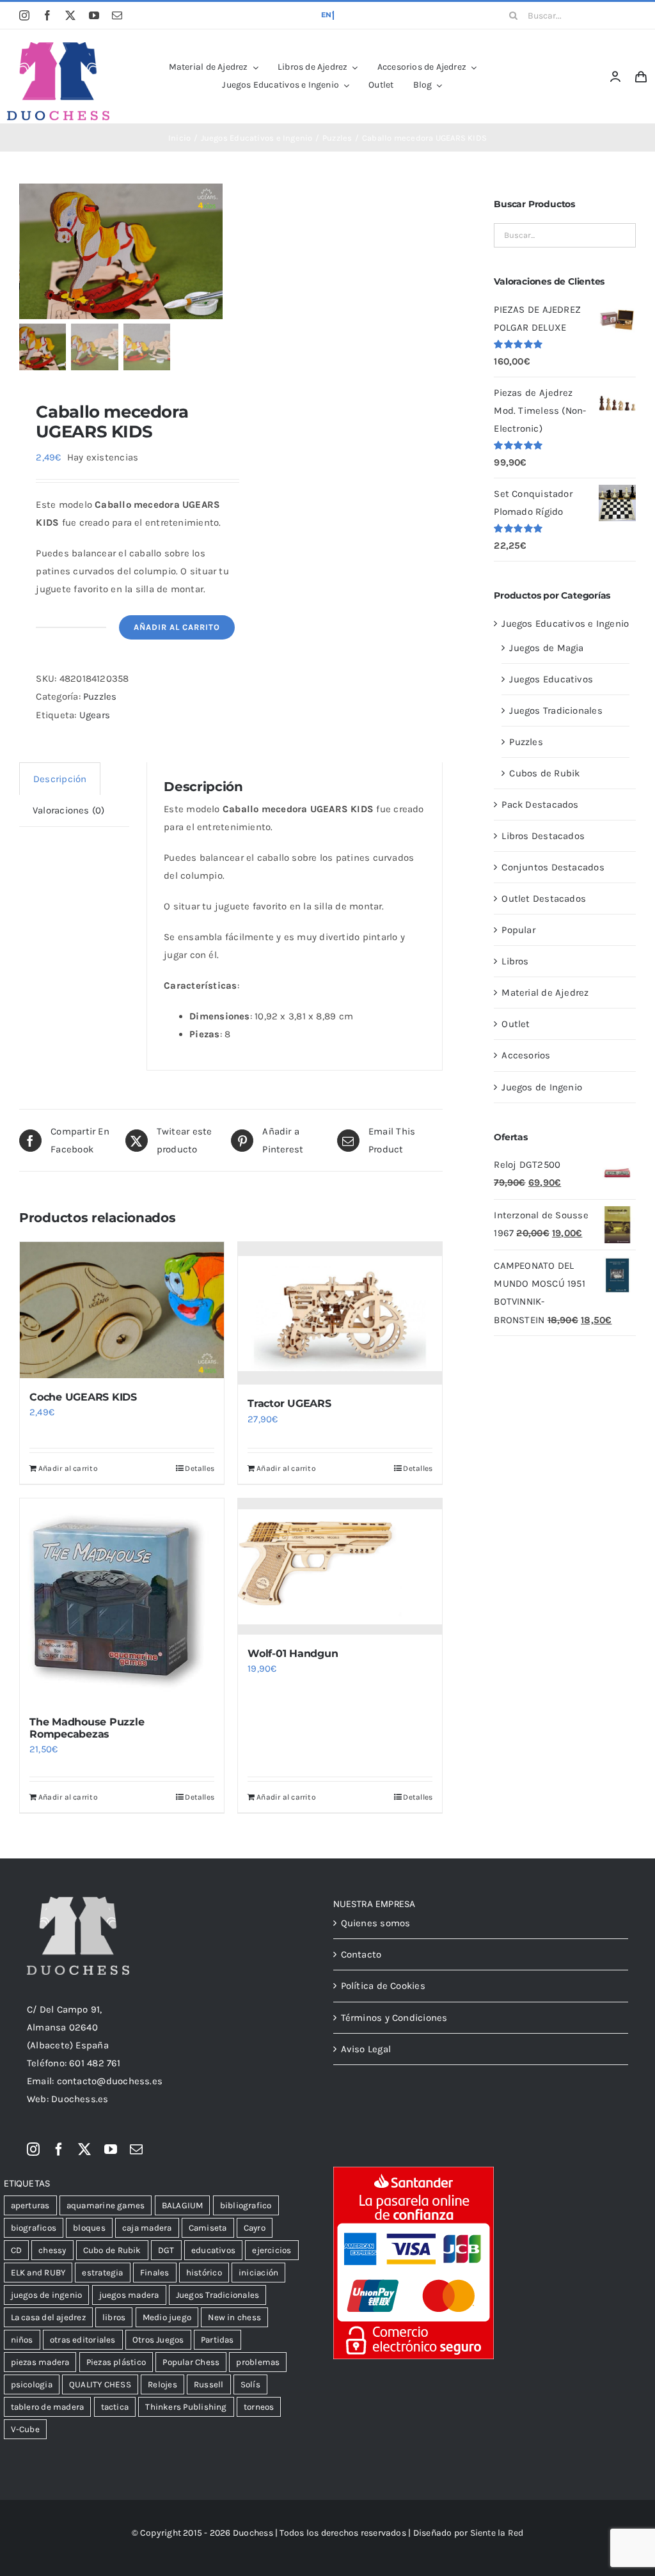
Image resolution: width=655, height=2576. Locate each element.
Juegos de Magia (546, 648)
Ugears (95, 715)
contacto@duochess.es (110, 2081)
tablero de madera (48, 2407)
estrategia (102, 2273)
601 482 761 (95, 2063)
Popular (518, 930)
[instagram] (24, 15)
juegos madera (129, 2295)
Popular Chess (191, 2362)
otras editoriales (83, 2340)
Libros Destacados (543, 836)
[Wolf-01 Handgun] (340, 1567)
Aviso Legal (366, 2049)
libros (114, 2317)
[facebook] (47, 15)
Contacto (361, 1954)
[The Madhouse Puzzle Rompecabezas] (122, 1600)
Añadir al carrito (177, 627)
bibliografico (246, 2205)
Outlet (516, 1024)
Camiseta (208, 2228)
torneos (259, 2407)
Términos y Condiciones (394, 2018)
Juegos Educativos (551, 679)
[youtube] (94, 15)
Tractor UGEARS (289, 1403)
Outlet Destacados (544, 899)
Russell (209, 2384)
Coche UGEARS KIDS (83, 1397)
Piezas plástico (116, 2362)
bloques (89, 2228)
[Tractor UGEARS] (340, 1313)
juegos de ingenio (47, 2295)
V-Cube (25, 2429)
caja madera (147, 2228)
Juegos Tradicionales (556, 711)
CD (16, 2250)
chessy (52, 2250)
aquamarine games (106, 2205)
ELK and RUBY (38, 2273)
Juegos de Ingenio (542, 1087)
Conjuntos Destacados (553, 867)
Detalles (200, 1468)
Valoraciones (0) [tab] (69, 810)
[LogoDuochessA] (58, 47)
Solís (250, 2384)
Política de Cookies (383, 1986)
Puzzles (100, 696)
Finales (155, 2273)
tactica (115, 2407)
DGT (166, 2250)
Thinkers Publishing (186, 2407)
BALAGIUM (183, 2205)
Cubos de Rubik (544, 773)
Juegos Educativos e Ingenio (565, 624)
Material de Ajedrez (545, 993)
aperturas (30, 2205)
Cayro (255, 2228)
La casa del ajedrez (48, 2317)
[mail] (117, 15)
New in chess (234, 2317)
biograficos (34, 2228)
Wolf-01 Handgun (293, 1653)
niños (22, 2340)
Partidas (217, 2340)
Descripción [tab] (60, 779)
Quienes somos (376, 1923)
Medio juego (167, 2317)
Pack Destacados (540, 805)
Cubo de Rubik (112, 2250)
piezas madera (40, 2362)
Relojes (162, 2384)
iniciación (258, 2273)
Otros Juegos (158, 2340)
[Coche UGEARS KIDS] (122, 1310)
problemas (258, 2362)
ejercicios (272, 2250)
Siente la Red (497, 2533)
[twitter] (70, 15)
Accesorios (526, 1055)
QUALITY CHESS (100, 2384)
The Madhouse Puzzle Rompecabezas (87, 1728)
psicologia (32, 2384)
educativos (213, 2250)
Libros (515, 961)
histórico (204, 2273)
